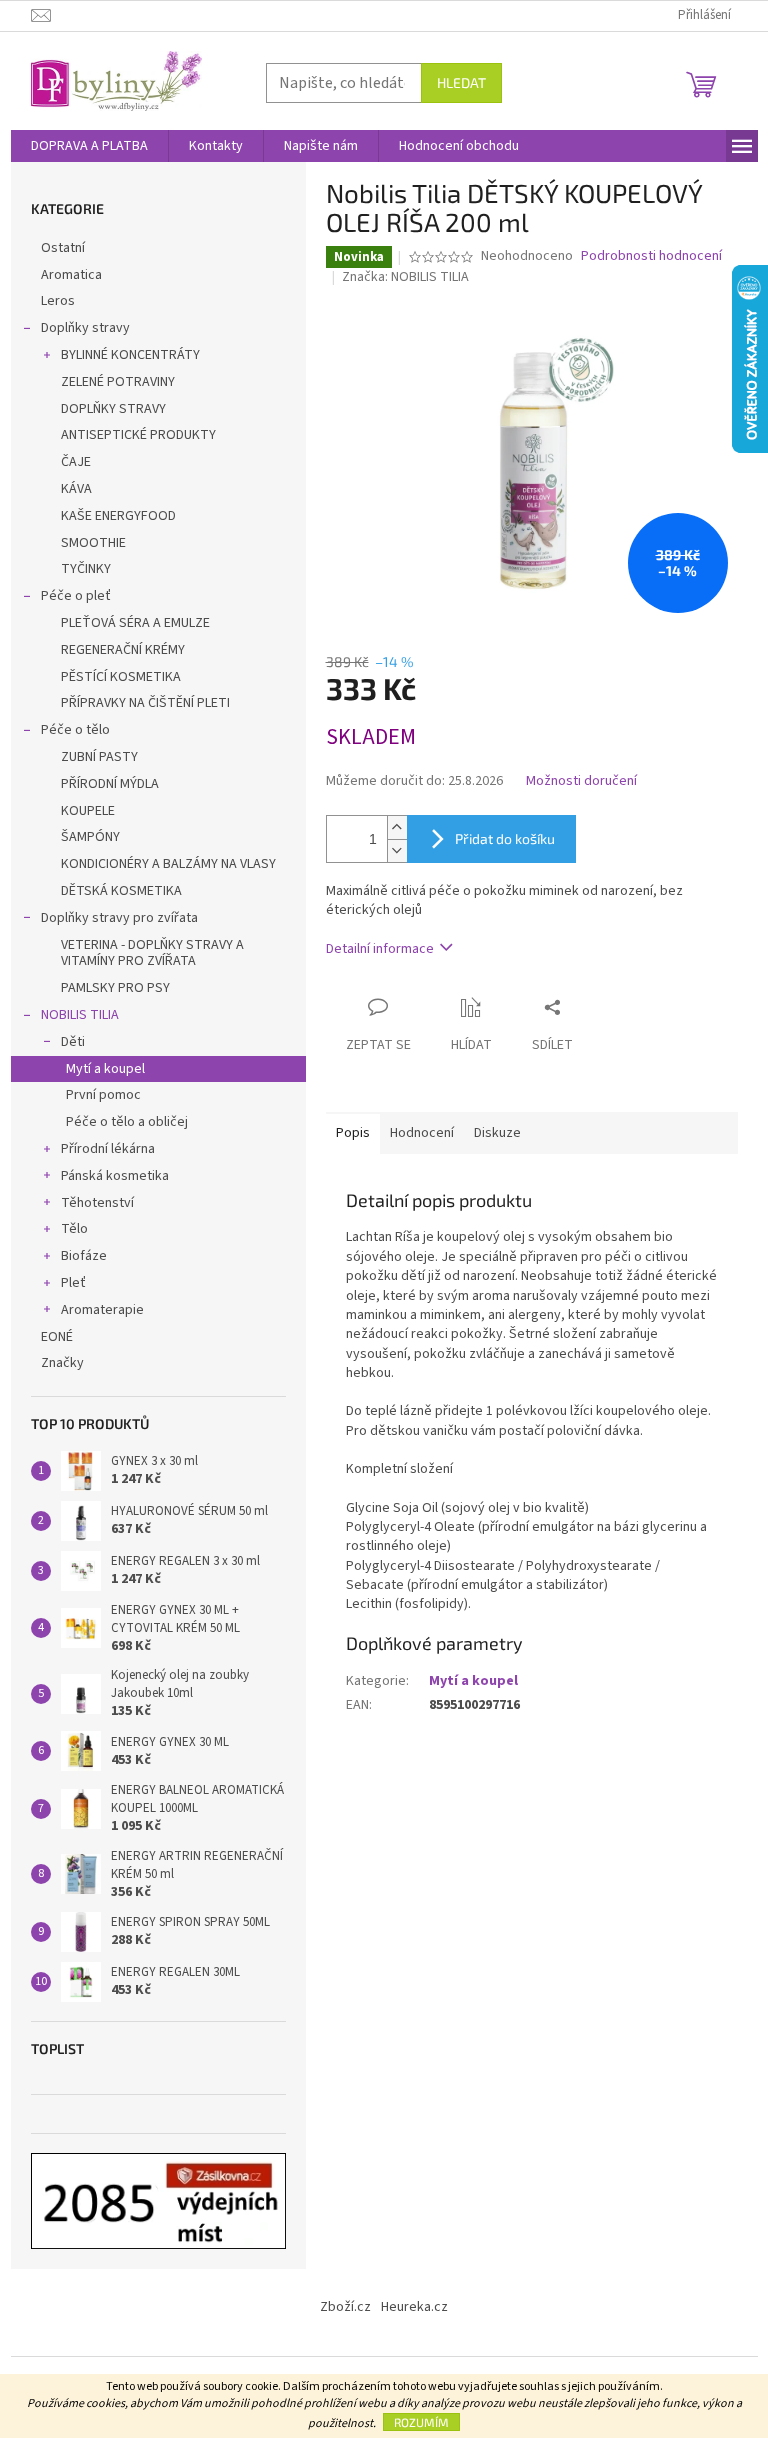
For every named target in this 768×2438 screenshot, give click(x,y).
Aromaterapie (102, 1310)
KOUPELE (88, 811)
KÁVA (76, 489)
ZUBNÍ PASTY (99, 757)
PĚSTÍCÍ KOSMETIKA (121, 677)
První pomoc (103, 1095)
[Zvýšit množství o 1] (397, 827)
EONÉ (57, 1337)
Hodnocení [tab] (422, 1133)
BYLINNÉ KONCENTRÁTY (130, 355)
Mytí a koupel (105, 1069)
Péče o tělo (75, 730)
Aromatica (71, 275)
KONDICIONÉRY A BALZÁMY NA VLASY (168, 864)
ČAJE (76, 462)
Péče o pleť (76, 596)
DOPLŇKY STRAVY (113, 409)
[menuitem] (89, 146)
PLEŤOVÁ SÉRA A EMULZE (135, 623)
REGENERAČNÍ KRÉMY (123, 650)
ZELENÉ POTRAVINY (118, 382)
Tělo (74, 1229)
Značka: (405, 277)
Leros (58, 301)
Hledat (461, 82)
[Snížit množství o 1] (397, 850)
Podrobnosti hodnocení (651, 256)
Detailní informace (380, 949)
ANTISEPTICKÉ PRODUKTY (138, 435)
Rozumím (421, 2422)
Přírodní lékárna (108, 1149)
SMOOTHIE (93, 543)
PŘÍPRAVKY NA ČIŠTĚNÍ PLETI (145, 703)
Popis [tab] (353, 1133)
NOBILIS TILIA (80, 1015)
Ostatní (63, 248)
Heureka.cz (414, 2307)
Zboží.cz (345, 2307)
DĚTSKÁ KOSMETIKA (121, 891)
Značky (62, 1363)
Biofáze (84, 1256)
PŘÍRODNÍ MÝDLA (110, 784)
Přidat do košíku (505, 838)
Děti (73, 1042)
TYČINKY (86, 569)
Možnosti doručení (581, 781)
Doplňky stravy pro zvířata (119, 918)
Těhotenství (97, 1203)
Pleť (73, 1283)
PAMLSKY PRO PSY (115, 988)
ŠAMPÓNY (90, 837)
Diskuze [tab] (497, 1133)
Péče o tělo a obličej (127, 1122)
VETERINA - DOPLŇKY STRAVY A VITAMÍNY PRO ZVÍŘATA (152, 953)
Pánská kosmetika (115, 1176)
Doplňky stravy (85, 328)
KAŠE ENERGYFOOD (118, 516)
